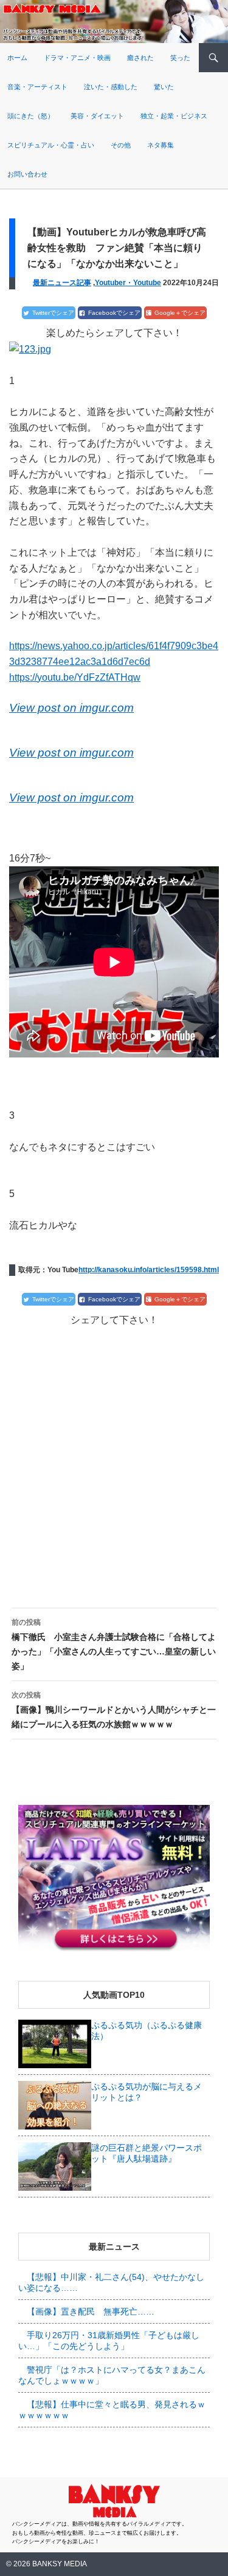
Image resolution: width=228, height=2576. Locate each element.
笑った (180, 58)
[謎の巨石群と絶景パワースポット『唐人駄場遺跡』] (55, 2166)
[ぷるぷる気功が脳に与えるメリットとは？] (55, 2105)
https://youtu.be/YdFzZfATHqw (75, 677)
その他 (121, 145)
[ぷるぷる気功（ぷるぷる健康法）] (55, 2043)
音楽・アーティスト (37, 87)
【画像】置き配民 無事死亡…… (91, 2311)
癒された (140, 58)
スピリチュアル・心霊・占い (51, 145)
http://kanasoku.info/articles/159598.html (149, 1270)
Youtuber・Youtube (128, 283)
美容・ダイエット (97, 116)
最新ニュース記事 (62, 283)
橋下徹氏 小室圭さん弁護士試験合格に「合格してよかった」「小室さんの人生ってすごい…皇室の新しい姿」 (114, 1644)
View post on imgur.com (71, 708)
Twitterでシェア (53, 313)
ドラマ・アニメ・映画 (77, 58)
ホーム (17, 58)
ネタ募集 (161, 145)
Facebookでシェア (114, 313)
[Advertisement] (114, 1457)
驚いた (164, 87)
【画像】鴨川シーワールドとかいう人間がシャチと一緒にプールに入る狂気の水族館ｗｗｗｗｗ (114, 1710)
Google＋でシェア (180, 313)
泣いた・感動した (111, 87)
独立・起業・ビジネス (174, 116)
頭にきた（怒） (31, 116)
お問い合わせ (27, 174)
